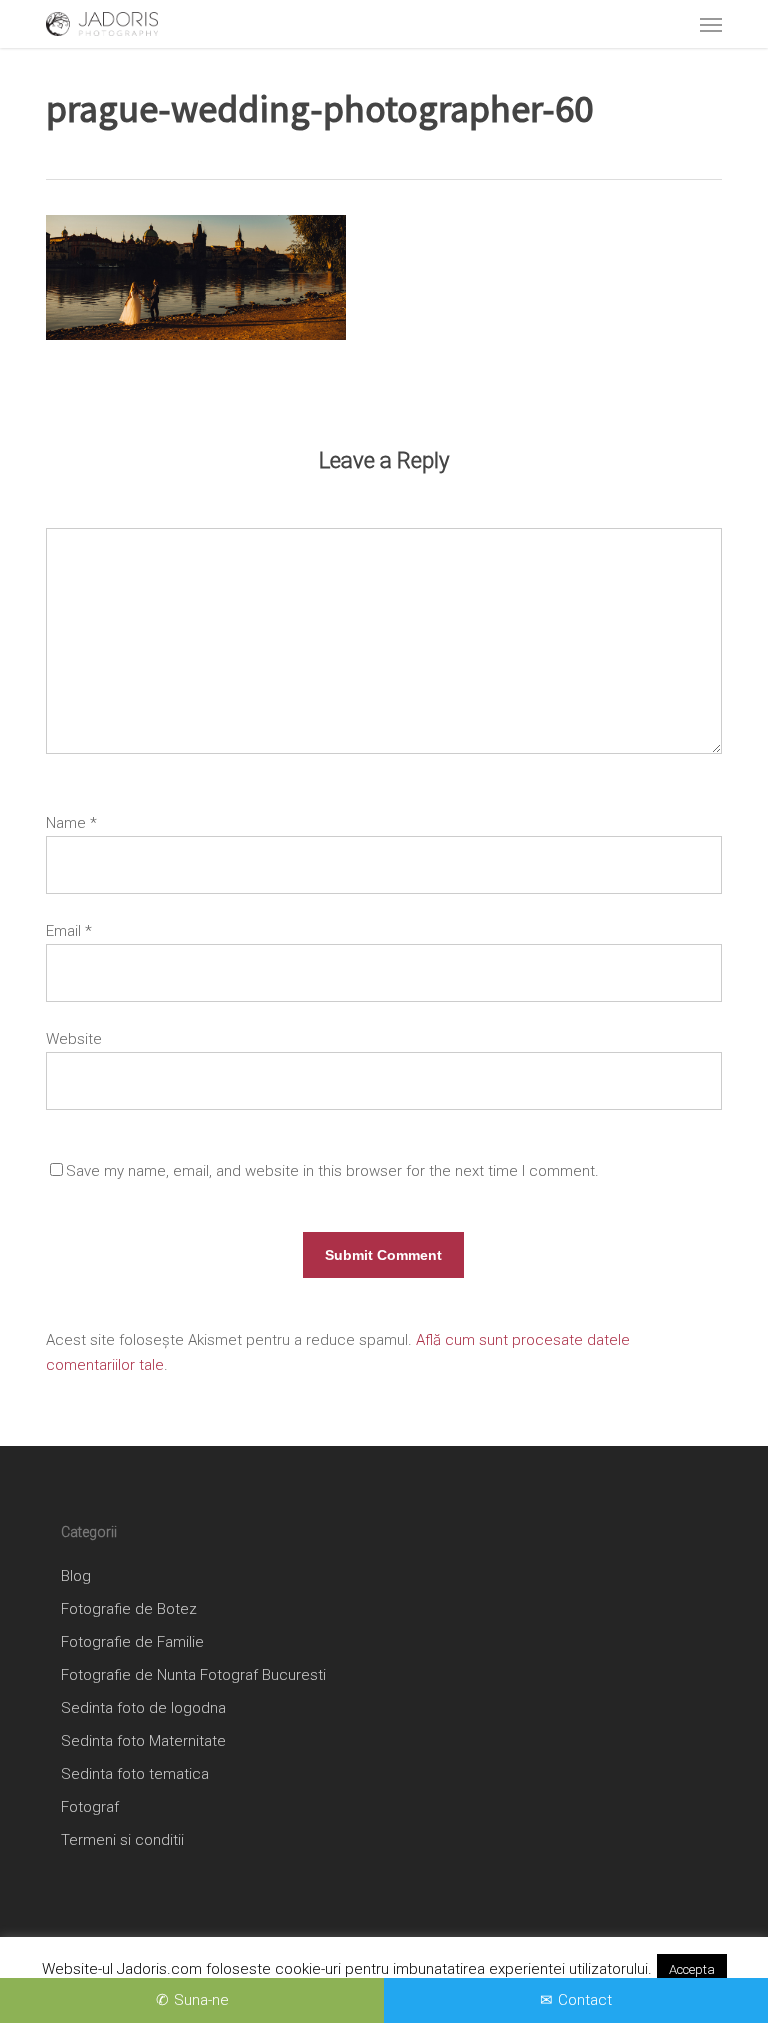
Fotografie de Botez (129, 1609)
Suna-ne (201, 2000)
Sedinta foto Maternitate (143, 1741)
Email (69, 931)
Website (74, 1039)
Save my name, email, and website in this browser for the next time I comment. (332, 1171)
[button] (711, 24)
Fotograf (90, 1807)
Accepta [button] (692, 1969)
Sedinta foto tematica (135, 1774)
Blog (76, 1576)
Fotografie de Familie (132, 1642)
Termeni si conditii (122, 1840)
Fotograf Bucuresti (263, 1675)
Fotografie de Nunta (128, 1675)
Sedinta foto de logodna (143, 1708)
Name (71, 823)
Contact (585, 2000)
